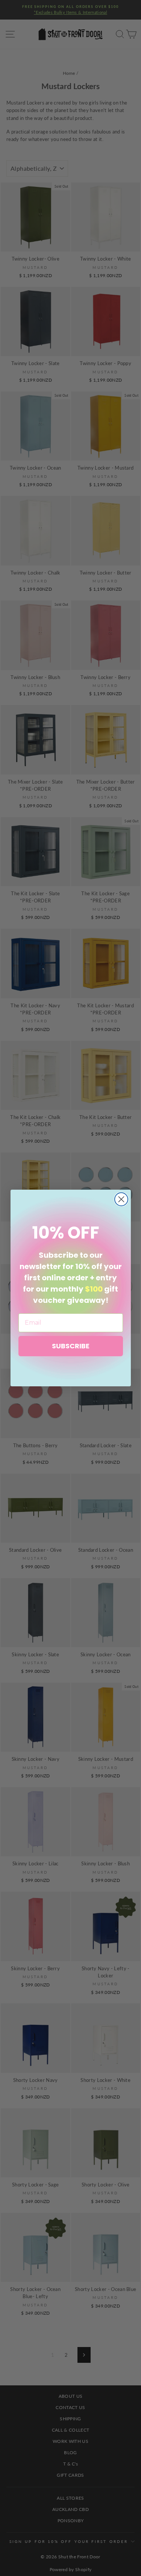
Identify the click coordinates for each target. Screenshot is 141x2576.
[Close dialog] (121, 1199)
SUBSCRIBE (71, 1346)
